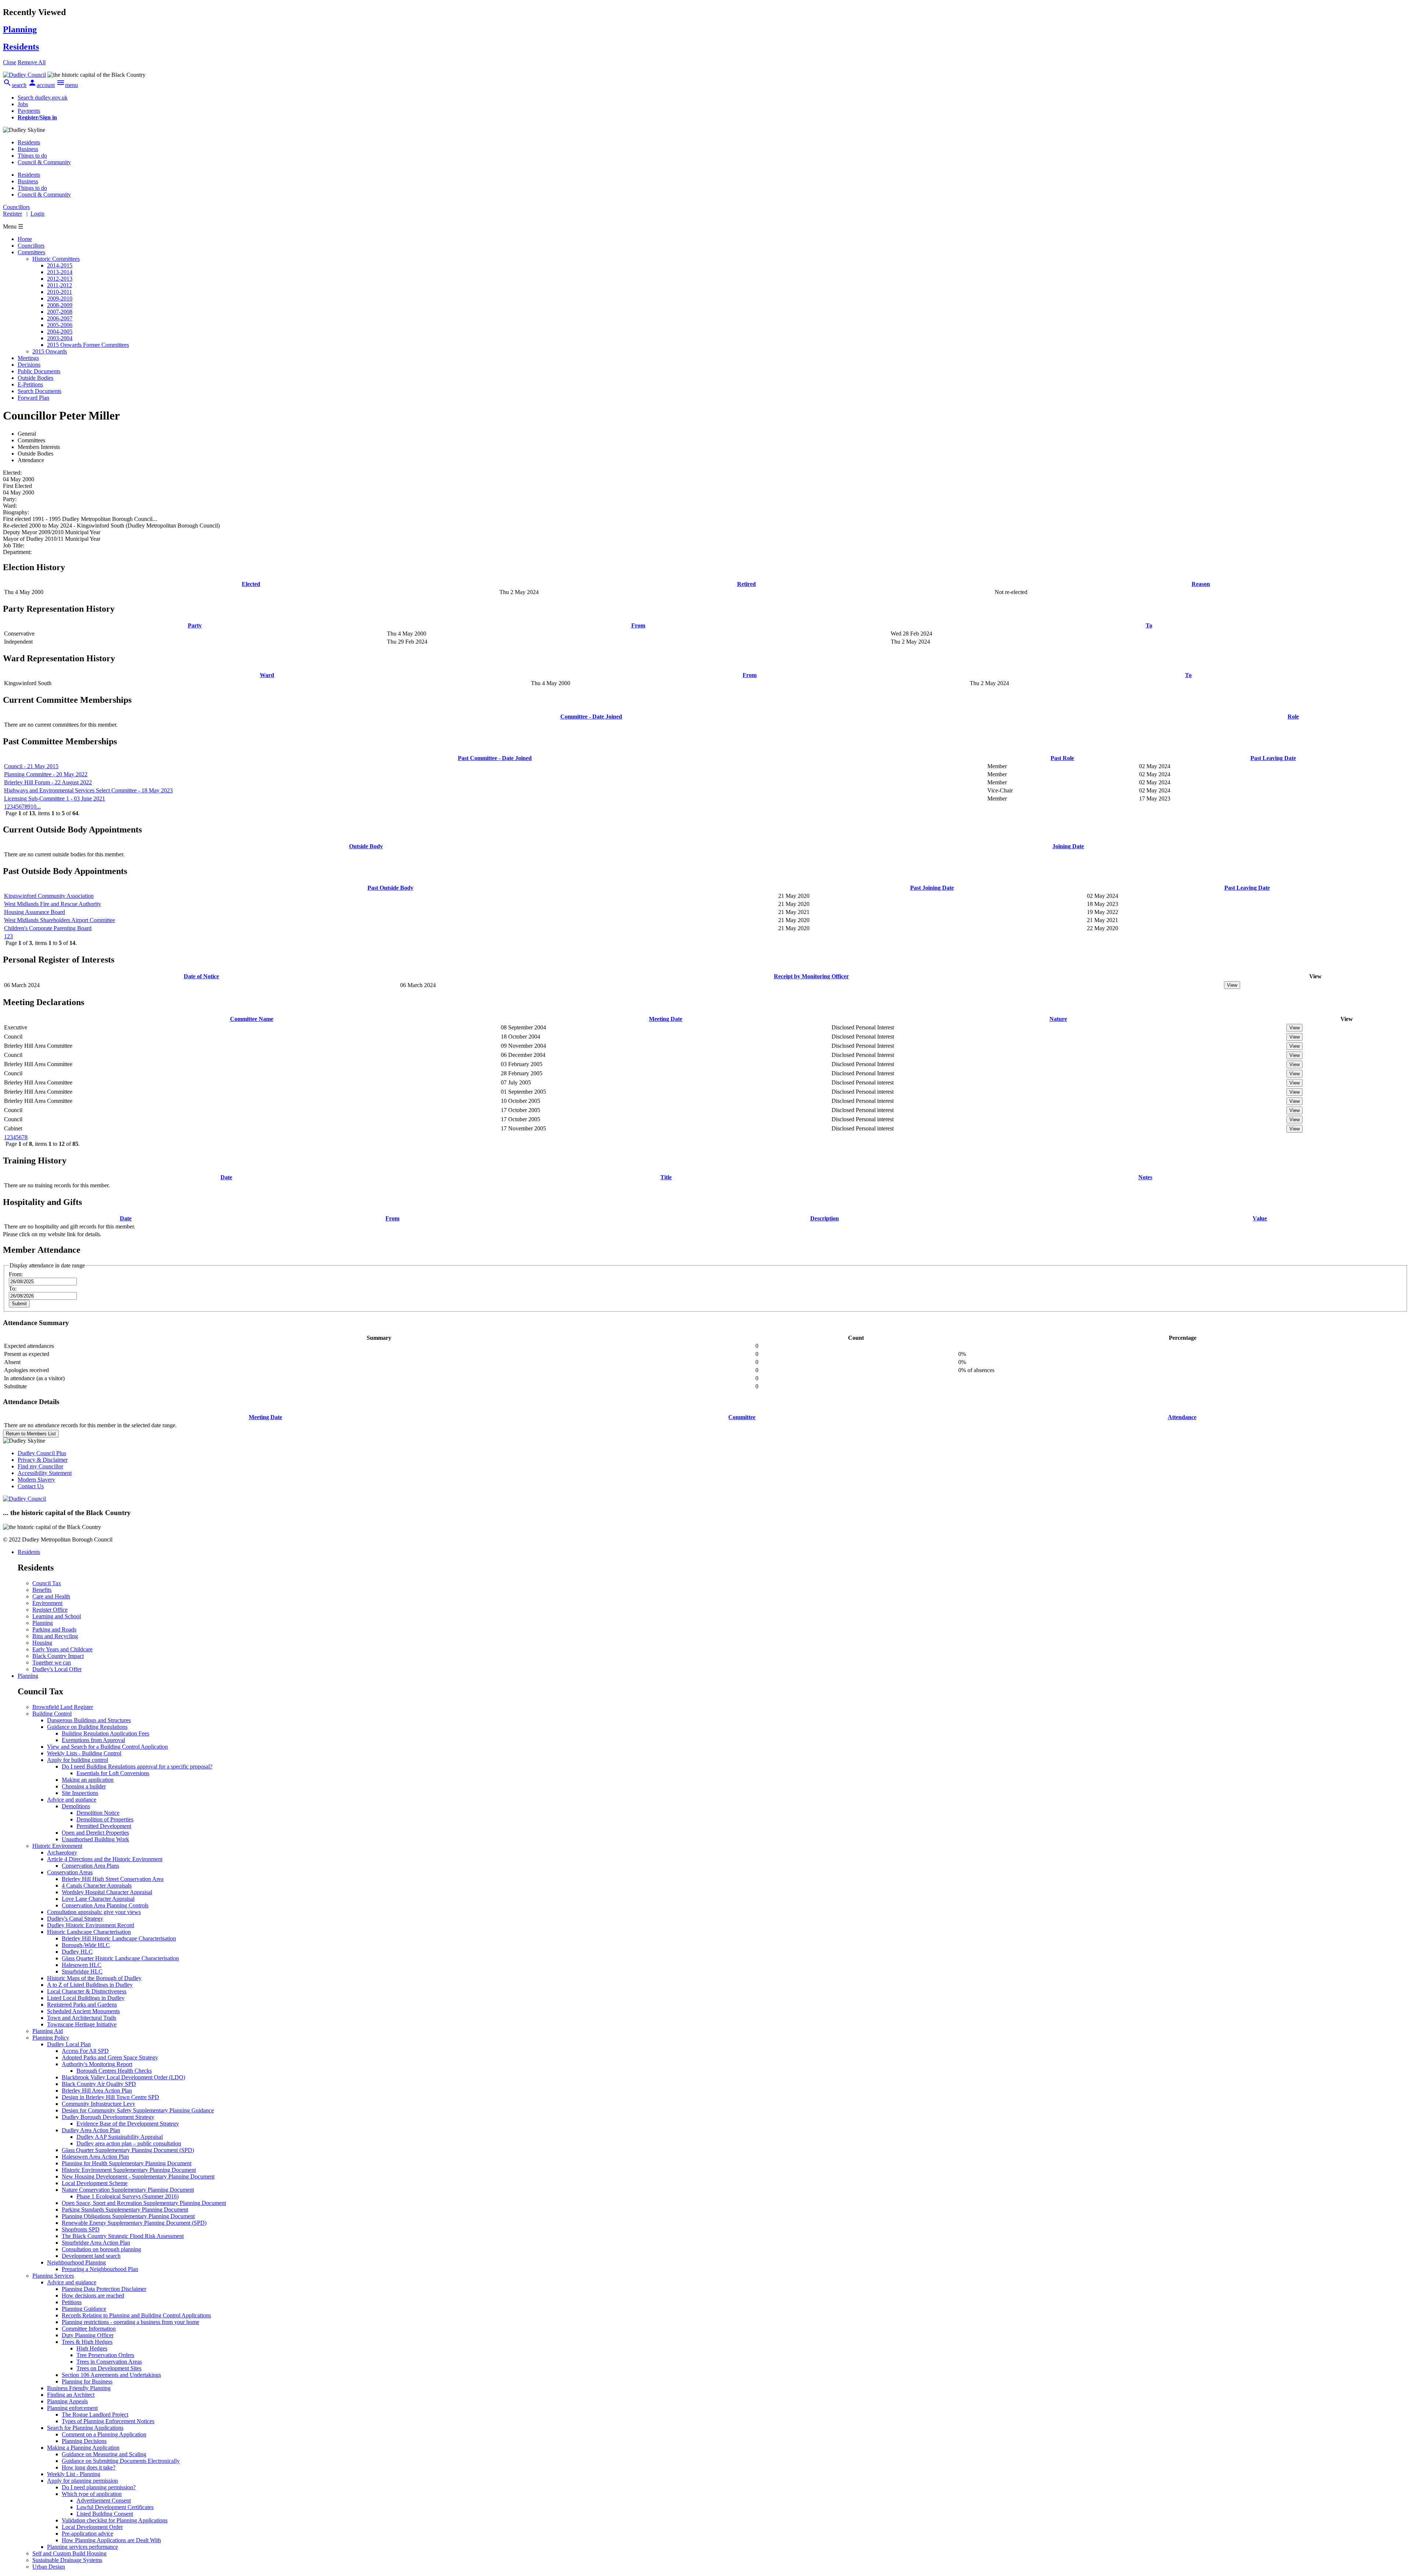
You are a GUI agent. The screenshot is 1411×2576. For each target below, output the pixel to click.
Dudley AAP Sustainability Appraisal (120, 2137)
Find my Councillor (40, 1466)
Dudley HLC (77, 1952)
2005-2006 (60, 325)
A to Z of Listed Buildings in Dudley (90, 1985)
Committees (31, 252)
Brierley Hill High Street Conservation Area (113, 1879)
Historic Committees (56, 259)
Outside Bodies (35, 378)
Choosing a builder (84, 1786)
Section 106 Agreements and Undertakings (111, 2375)
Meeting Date (666, 1019)
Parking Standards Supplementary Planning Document (125, 2210)
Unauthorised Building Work (95, 1839)
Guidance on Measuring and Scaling (104, 2454)
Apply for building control (78, 1760)
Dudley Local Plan (69, 2044)
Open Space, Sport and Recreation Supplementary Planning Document (144, 2203)
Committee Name (252, 1019)
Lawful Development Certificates (115, 2507)
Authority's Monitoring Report (97, 2064)
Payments (29, 111)
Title (666, 1177)
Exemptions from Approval (93, 1740)
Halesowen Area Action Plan (95, 2157)
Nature (1058, 1019)
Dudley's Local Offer (57, 1669)
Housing (42, 1643)
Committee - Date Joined (591, 717)
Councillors (31, 246)
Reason (1201, 584)
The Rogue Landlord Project (95, 2415)
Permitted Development (104, 1826)
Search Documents (40, 391)
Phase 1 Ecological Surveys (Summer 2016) (128, 2196)
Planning (43, 1623)
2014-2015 (60, 265)
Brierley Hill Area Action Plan (97, 2091)
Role (1293, 717)
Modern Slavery (36, 1480)
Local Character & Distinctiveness (87, 1991)
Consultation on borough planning (101, 2249)
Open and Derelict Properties (95, 1833)
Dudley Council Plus (42, 1453)
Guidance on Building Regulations (87, 1727)
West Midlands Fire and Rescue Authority (53, 904)
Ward (267, 675)
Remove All (32, 62)
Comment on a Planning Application (104, 2434)
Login (37, 214)
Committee (742, 1417)
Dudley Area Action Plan (91, 2130)
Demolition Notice (98, 1813)
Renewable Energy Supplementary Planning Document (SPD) (134, 2223)
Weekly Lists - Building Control (84, 1753)
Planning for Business (87, 2381)
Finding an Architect (71, 2395)
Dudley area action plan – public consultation (129, 2143)
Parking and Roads (54, 1629)
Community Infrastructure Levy (98, 2104)
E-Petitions (30, 384)
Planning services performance (82, 2547)
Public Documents (39, 371)
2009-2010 (60, 298)
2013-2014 (60, 272)
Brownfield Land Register (63, 1707)
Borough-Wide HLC (86, 1945)
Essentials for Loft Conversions (113, 1773)
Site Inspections (80, 1793)
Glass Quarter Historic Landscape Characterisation (120, 1958)
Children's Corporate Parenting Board (48, 928)
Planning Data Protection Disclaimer (104, 2289)
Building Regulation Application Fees (105, 1733)
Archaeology (62, 1852)
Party (195, 625)
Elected (251, 584)
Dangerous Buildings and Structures (89, 1720)
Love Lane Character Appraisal (98, 1899)
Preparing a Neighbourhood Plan (100, 2269)
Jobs (23, 104)
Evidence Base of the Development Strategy (128, 2124)
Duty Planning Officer (88, 2335)
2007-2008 (60, 312)
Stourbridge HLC (82, 1971)
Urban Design (49, 2567)
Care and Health (51, 1596)
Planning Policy (51, 2038)
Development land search (91, 2256)
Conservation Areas (70, 1872)
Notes (1145, 1177)
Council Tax (47, 1583)
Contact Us (31, 1486)
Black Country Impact (58, 1656)
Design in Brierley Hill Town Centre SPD (110, 2097)
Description (825, 1218)
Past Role (1062, 758)
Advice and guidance (72, 1800)
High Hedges (92, 2348)
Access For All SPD (85, 2051)
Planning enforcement (72, 2408)
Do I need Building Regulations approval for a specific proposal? (137, 1766)
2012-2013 (60, 279)
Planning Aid (48, 2031)
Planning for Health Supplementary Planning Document (127, 2163)
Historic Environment (57, 1846)
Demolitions (76, 1806)
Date (226, 1177)
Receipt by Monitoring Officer (811, 976)
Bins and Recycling (55, 1636)
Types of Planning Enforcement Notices (108, 2421)
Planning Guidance (84, 2309)
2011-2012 (60, 285)
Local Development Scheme (95, 2183)
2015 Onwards (50, 351)
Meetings (28, 358)
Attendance (1182, 1417)
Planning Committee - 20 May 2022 (46, 774)
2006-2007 (60, 318)
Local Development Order (92, 2527)
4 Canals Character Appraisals (97, 1886)
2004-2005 (60, 332)
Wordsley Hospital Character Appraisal (107, 1892)
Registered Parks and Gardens (82, 2005)
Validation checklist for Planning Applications (115, 2520)
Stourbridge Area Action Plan (96, 2243)
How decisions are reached (93, 2296)
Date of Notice (201, 976)
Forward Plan (33, 398)
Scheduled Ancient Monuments (83, 2011)
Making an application (88, 1780)
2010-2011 (60, 292)
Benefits (42, 1590)
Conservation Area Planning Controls (105, 1905)
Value (1260, 1218)
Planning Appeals (67, 2401)
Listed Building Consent (105, 2514)
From (638, 625)
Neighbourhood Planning (76, 2262)
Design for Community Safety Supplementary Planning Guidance (138, 2110)
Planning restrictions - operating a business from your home (130, 2322)
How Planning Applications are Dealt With (111, 2540)
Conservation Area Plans (90, 1866)
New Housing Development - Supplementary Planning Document (138, 2176)
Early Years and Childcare (62, 1649)
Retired (746, 584)
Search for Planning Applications (85, 2428)
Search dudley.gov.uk (43, 98)
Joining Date (1068, 846)
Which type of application (92, 2494)
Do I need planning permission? (99, 2487)
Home (25, 239)
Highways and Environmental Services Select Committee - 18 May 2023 (88, 790)
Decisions (29, 365)
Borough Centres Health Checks (114, 2071)
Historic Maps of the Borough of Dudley (94, 1978)
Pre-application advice (87, 2534)
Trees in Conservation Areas (109, 2362)
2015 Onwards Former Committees (88, 345)
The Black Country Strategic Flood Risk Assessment (123, 2236)
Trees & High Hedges (87, 2342)
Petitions (72, 2302)
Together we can (52, 1663)
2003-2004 (60, 338)
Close (10, 62)
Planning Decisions (84, 2441)
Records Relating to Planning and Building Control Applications (136, 2315)
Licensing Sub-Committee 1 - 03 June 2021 (55, 798)
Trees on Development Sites (109, 2368)
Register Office (50, 1610)
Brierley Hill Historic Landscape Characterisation (119, 1938)
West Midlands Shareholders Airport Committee (60, 920)
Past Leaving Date (1273, 758)
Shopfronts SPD (81, 2229)
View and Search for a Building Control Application (107, 1747)
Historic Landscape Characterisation (89, 1932)
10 (33, 807)
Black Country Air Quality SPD (99, 2084)
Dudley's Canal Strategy (75, 1919)
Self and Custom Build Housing (69, 2553)
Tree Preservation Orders (105, 2355)
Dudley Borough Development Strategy (108, 2117)
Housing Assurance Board (35, 912)
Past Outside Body (390, 888)
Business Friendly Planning (79, 2388)
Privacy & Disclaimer (43, 1460)
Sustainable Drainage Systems (67, 2560)
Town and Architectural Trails (82, 2018)
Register (12, 214)
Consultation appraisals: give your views (94, 1912)
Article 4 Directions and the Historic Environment (105, 1859)
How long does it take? (89, 2467)
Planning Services (53, 2276)
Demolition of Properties (105, 1819)
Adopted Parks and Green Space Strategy (110, 2057)
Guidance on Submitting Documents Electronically (121, 2461)
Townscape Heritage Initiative (82, 2024)
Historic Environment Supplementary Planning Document (129, 2170)
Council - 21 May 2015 (31, 766)
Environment (47, 1603)
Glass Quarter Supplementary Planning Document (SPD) (128, 2150)
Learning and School (57, 1616)
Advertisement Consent (104, 2501)
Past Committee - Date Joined (495, 758)
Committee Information (89, 2329)
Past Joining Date (932, 888)
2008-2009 (60, 305)
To (1149, 625)
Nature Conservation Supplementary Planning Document (128, 2190)
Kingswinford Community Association (49, 896)
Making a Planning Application (83, 2448)
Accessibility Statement (45, 1473)
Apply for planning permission (82, 2481)
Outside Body (366, 846)
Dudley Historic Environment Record (91, 1925)
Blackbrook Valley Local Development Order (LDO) (123, 2077)
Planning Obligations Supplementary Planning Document (128, 2216)
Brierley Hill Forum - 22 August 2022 (48, 782)
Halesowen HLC (82, 1965)
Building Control (52, 1714)
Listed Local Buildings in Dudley (86, 1998)
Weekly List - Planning (74, 2474)
